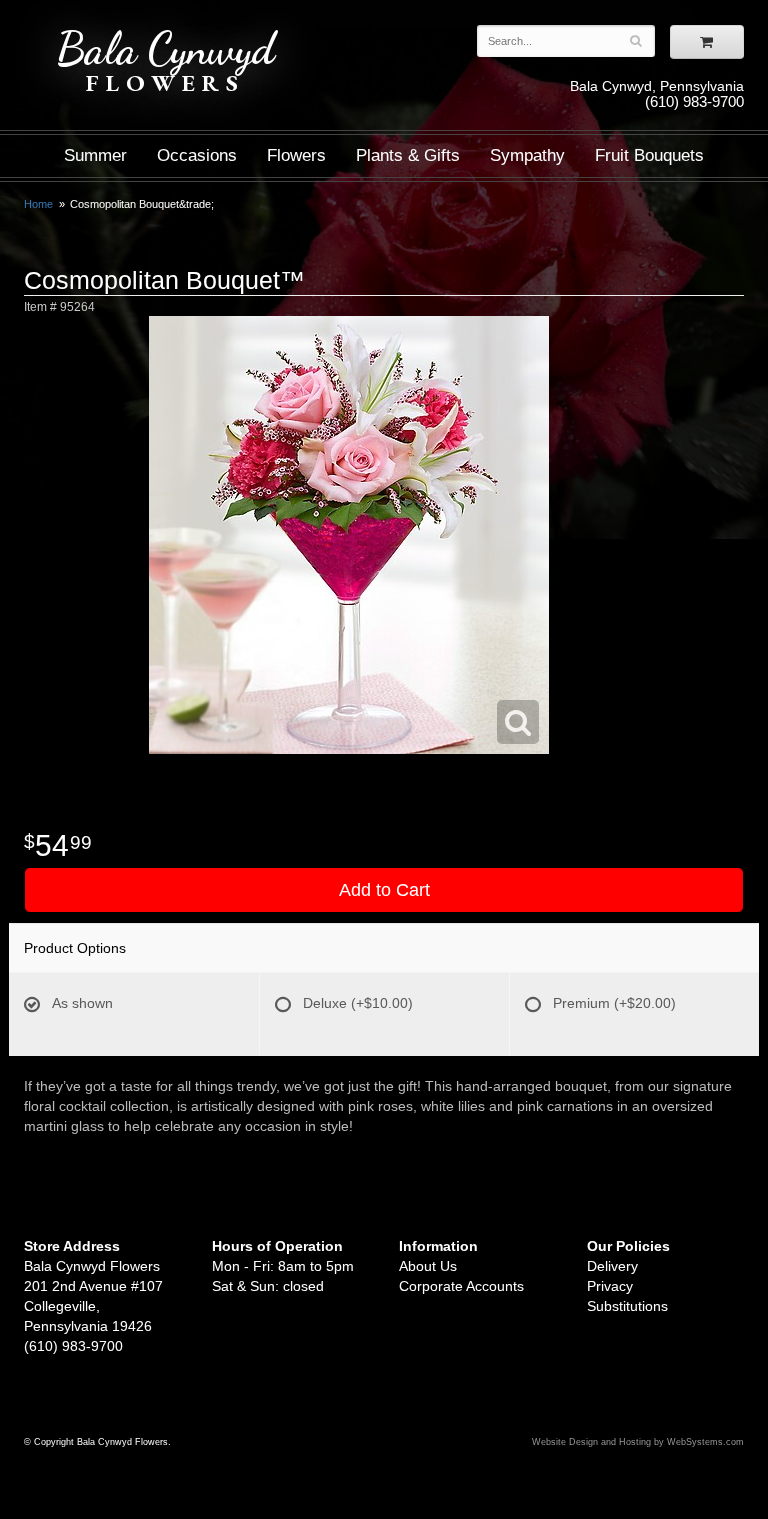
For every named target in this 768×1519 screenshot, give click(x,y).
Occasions (197, 155)
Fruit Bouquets (649, 155)
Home (38, 204)
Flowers (296, 155)
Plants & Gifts (408, 155)
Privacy (610, 1286)
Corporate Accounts (461, 1286)
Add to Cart (384, 890)
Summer (95, 155)
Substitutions (627, 1306)
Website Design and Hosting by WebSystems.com (638, 1442)
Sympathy (527, 155)
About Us (428, 1266)
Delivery (612, 1266)
